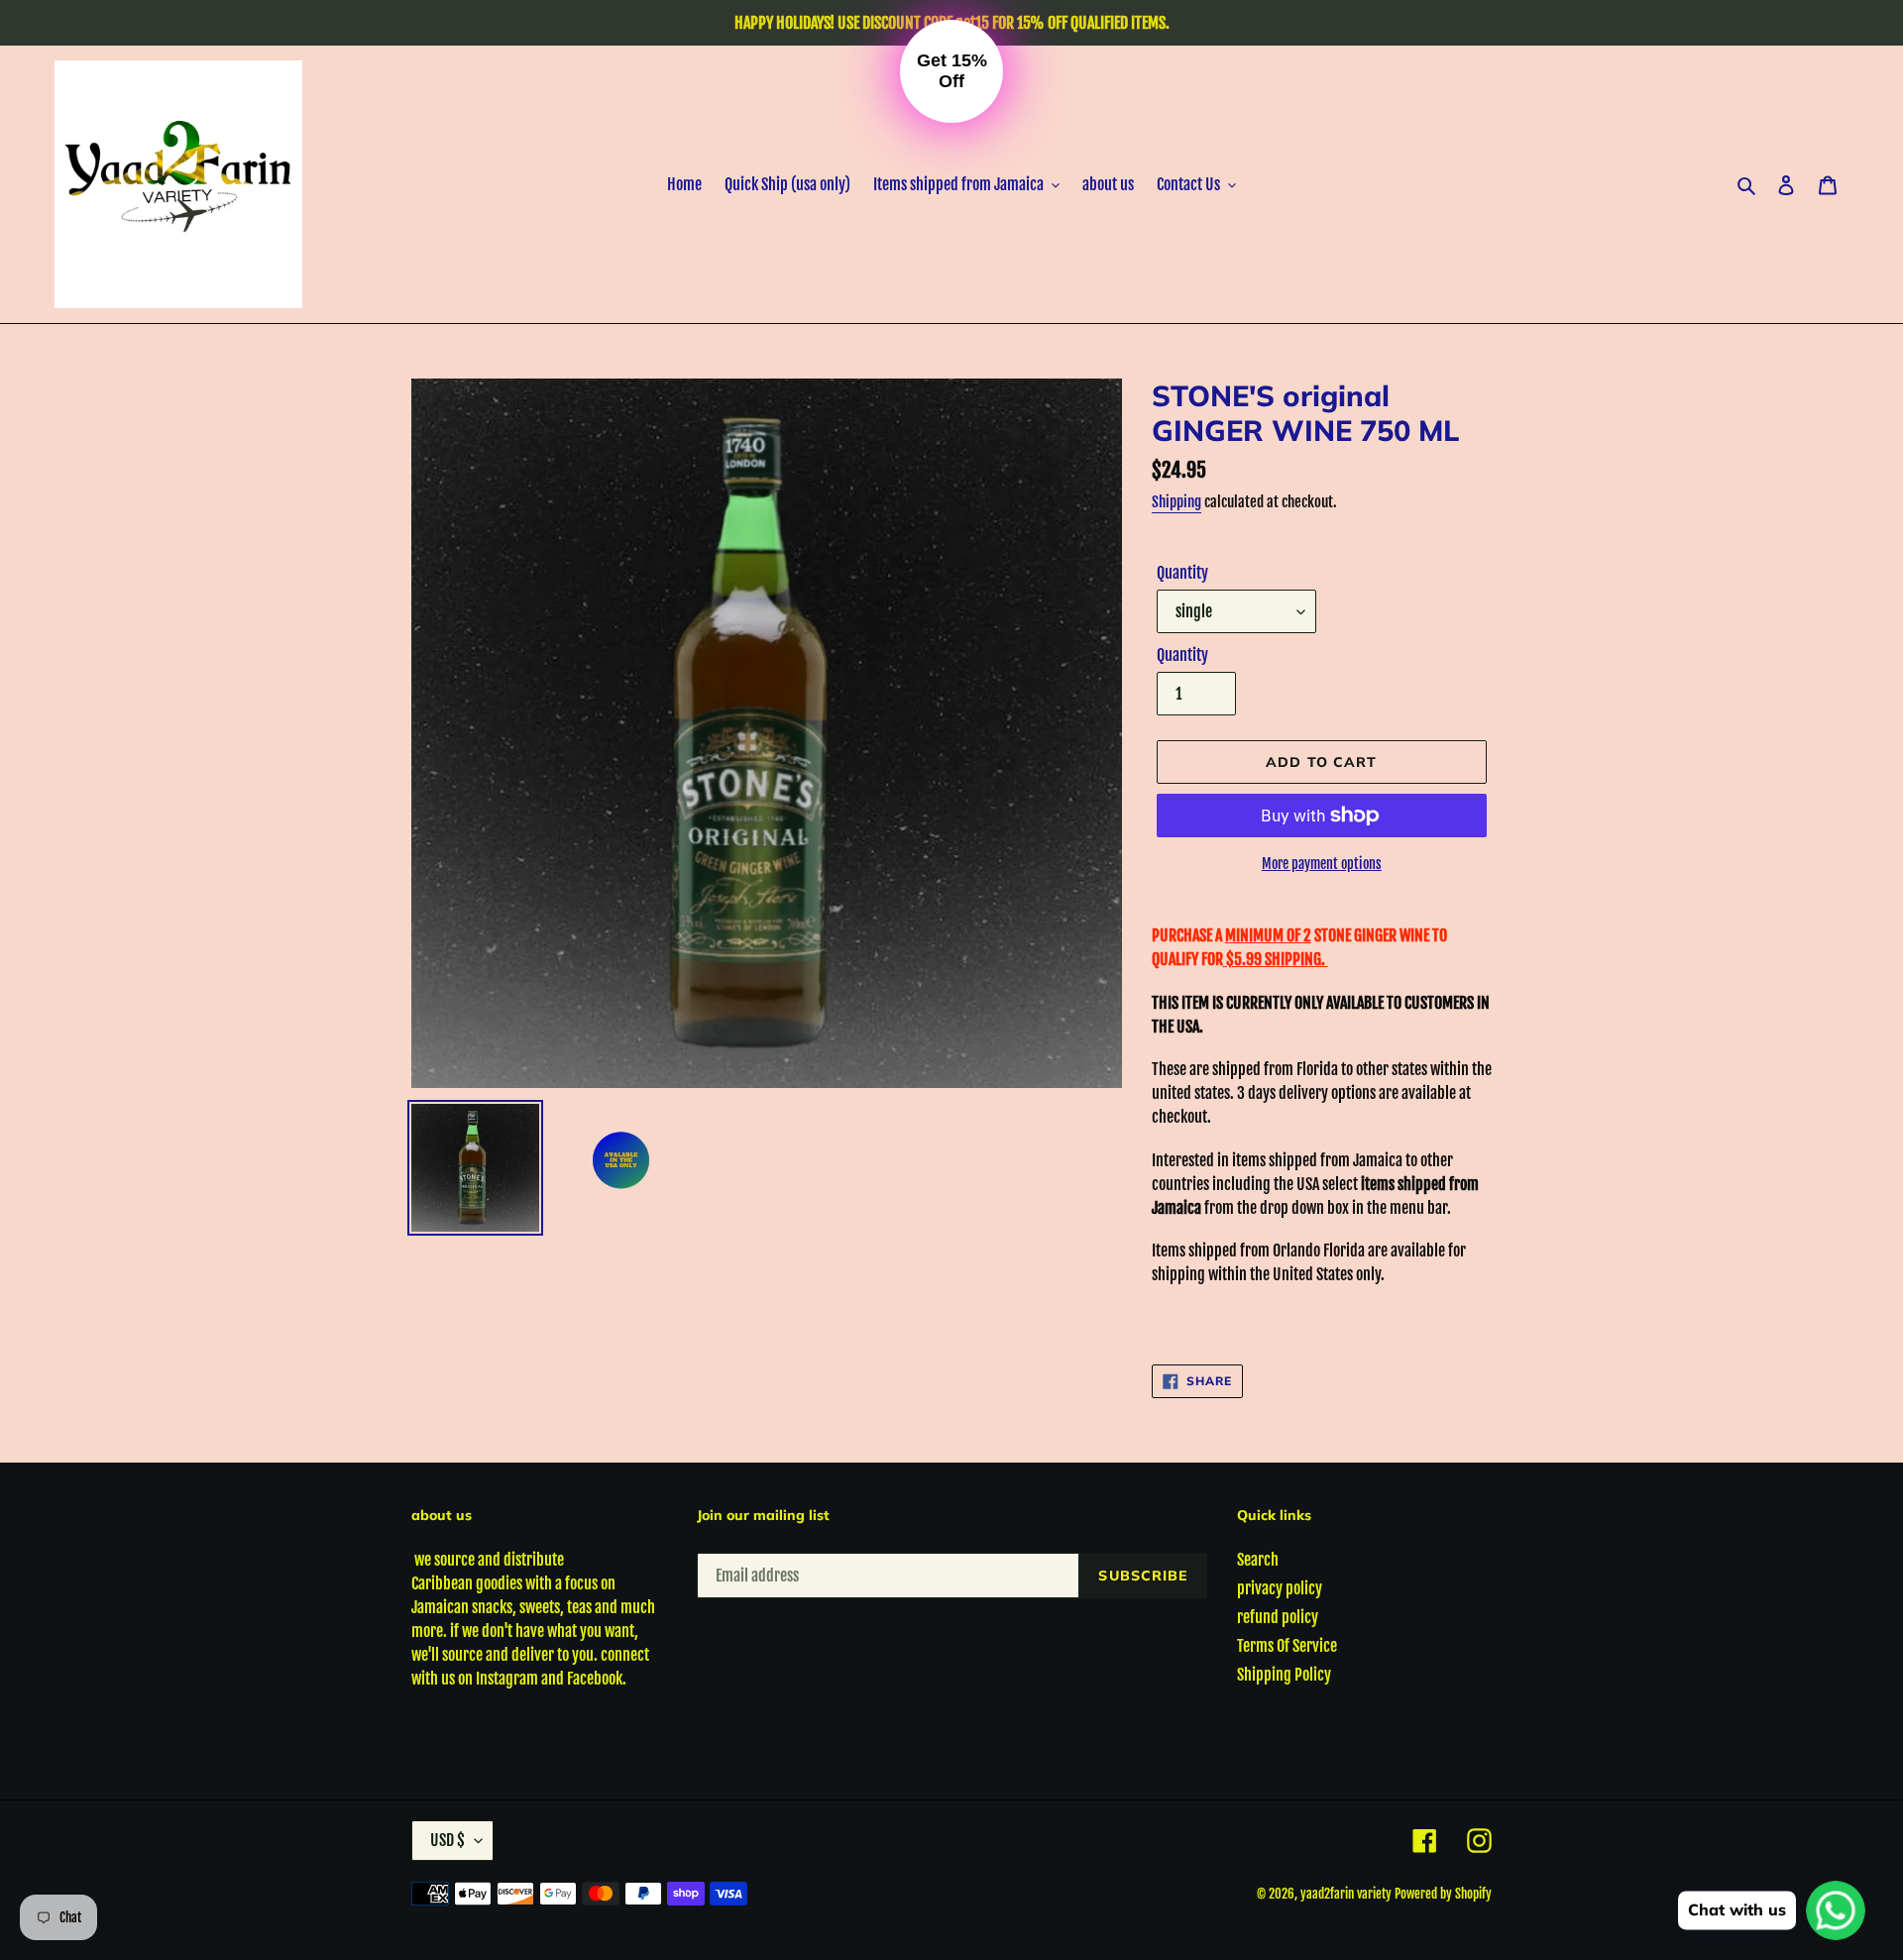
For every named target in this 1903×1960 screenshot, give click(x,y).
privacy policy (1280, 1588)
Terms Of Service (1287, 1646)
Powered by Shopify (1443, 1894)
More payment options (1322, 864)
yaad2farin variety (1346, 1894)
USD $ (448, 1840)
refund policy (1278, 1617)
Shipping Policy (1284, 1675)
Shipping (1176, 502)
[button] (951, 71)
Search (1258, 1560)
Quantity (1182, 573)
